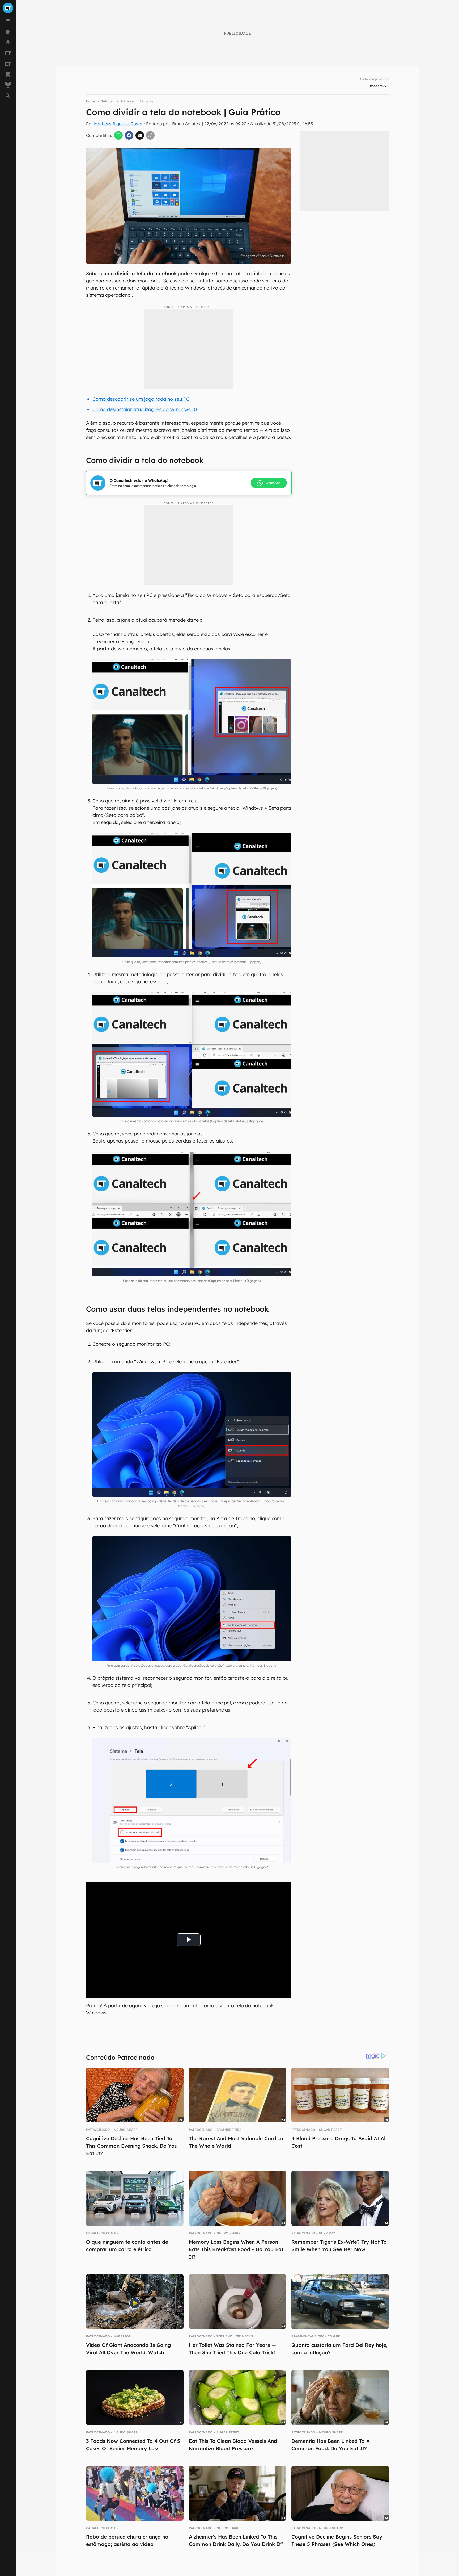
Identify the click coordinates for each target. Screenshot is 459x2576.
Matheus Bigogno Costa (118, 124)
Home (91, 101)
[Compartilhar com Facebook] (129, 135)
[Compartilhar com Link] (150, 135)
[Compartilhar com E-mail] (140, 135)
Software (127, 101)
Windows (147, 101)
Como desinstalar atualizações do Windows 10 (145, 409)
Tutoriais (108, 101)
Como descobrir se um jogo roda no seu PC (141, 399)
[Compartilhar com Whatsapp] (118, 135)
